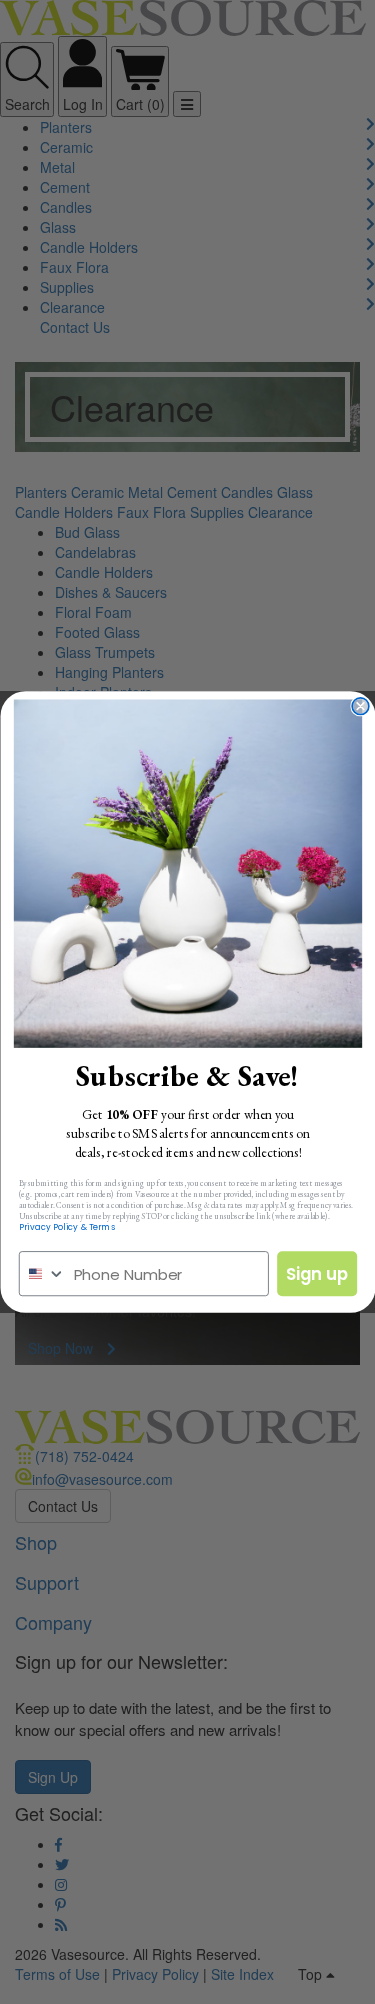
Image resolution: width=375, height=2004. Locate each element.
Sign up (316, 1273)
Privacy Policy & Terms (66, 1227)
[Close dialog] (360, 706)
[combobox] (42, 1273)
